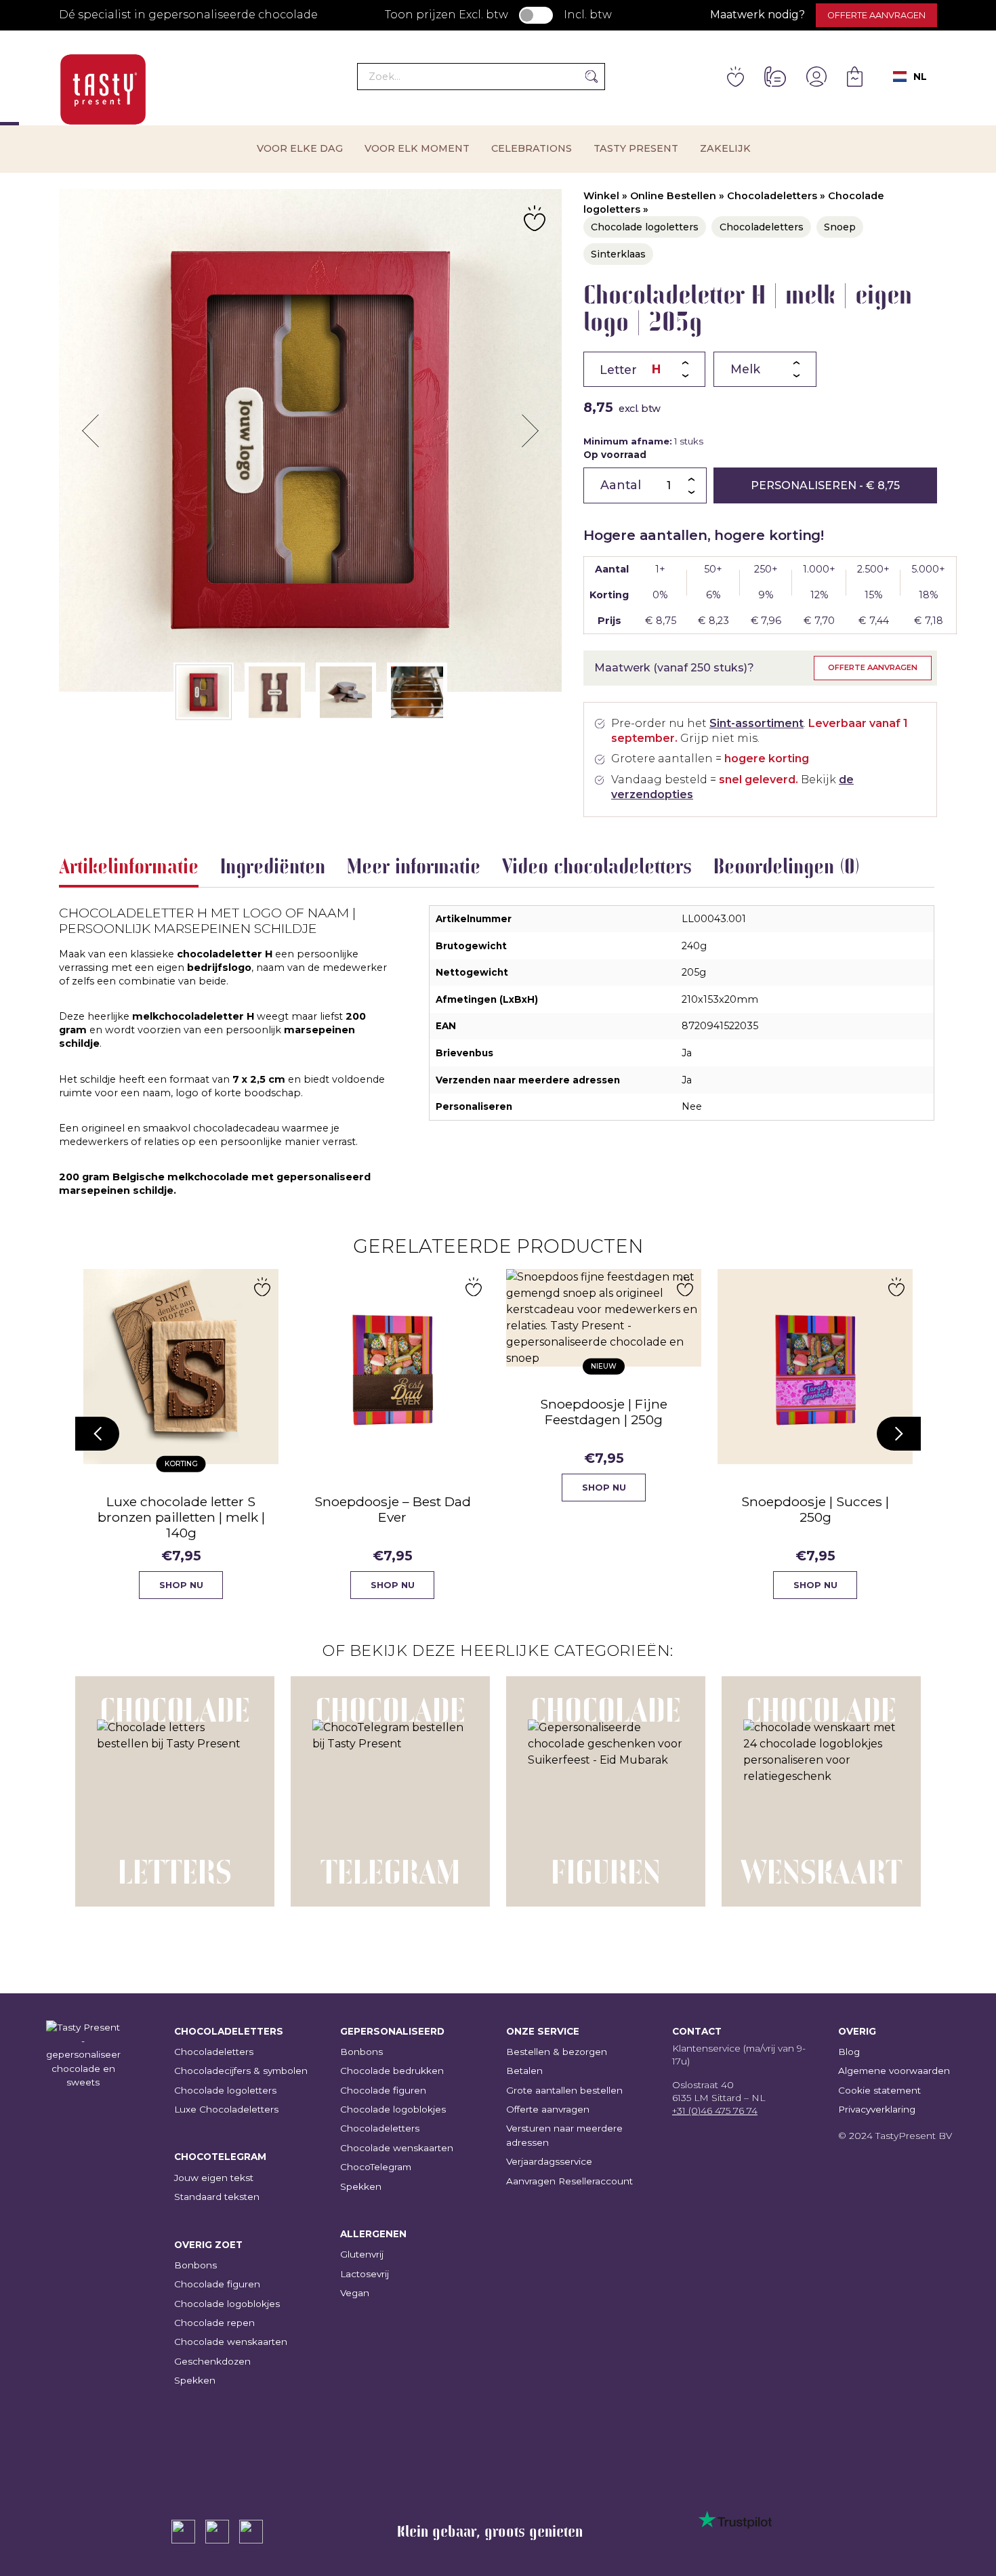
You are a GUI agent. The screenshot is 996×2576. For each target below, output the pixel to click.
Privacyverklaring (877, 2109)
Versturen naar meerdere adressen (564, 2135)
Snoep (840, 227)
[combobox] (910, 77)
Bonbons (195, 2265)
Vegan (355, 2293)
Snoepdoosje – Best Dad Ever (393, 1509)
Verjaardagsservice (549, 2161)
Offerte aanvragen (876, 15)
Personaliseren (825, 485)
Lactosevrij (365, 2274)
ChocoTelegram (376, 2167)
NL (920, 77)
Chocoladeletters (772, 196)
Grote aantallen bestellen (564, 2090)
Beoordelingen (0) (787, 866)
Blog (849, 2052)
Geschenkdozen (212, 2361)
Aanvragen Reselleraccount (569, 2181)
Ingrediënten (273, 866)
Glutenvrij (362, 2254)
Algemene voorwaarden (894, 2071)
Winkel (601, 196)
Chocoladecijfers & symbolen (241, 2071)
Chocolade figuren (217, 2284)
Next (530, 431)
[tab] (129, 869)
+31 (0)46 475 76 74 (715, 2111)
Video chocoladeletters (597, 866)
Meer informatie (414, 866)
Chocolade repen (214, 2323)
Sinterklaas (618, 254)
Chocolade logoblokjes (227, 2304)
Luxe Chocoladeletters (226, 2109)
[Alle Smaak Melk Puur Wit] (765, 369)
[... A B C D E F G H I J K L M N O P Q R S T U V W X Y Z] (644, 369)
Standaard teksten (217, 2197)
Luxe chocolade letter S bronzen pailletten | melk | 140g (181, 1517)
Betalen (524, 2071)
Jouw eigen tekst (214, 2178)
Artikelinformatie (129, 866)
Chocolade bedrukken (392, 2071)
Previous (91, 431)
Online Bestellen (673, 196)
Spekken (195, 2380)
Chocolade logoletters (645, 227)
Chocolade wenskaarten (231, 2342)
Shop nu (181, 1585)
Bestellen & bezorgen (557, 2052)
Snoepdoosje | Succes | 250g (815, 1509)
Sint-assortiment (756, 723)
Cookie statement (879, 2090)
